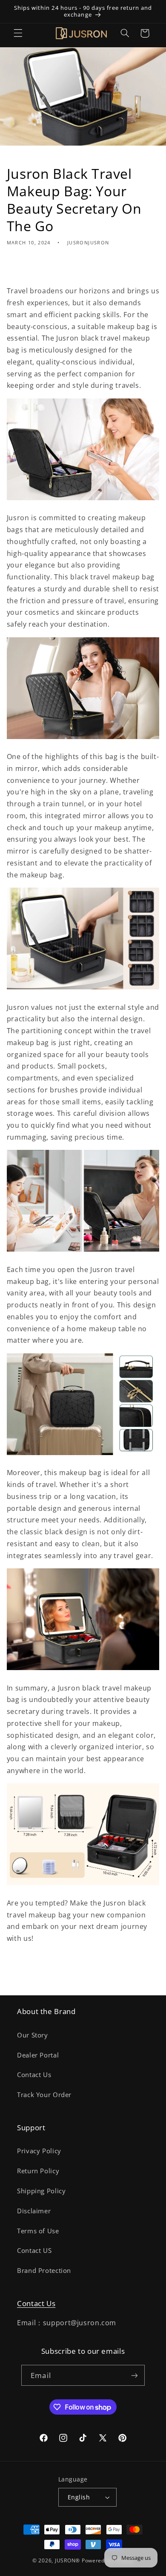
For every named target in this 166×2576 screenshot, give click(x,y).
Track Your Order (44, 2095)
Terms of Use (38, 2231)
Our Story (33, 2035)
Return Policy (38, 2171)
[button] (18, 33)
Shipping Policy (41, 2191)
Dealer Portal (38, 2055)
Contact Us (34, 2075)
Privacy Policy (39, 2151)
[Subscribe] (134, 2375)
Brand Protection (44, 2270)
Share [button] (26, 268)
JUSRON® (67, 2560)
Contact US (34, 2250)
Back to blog (89, 1974)
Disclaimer (34, 2211)
